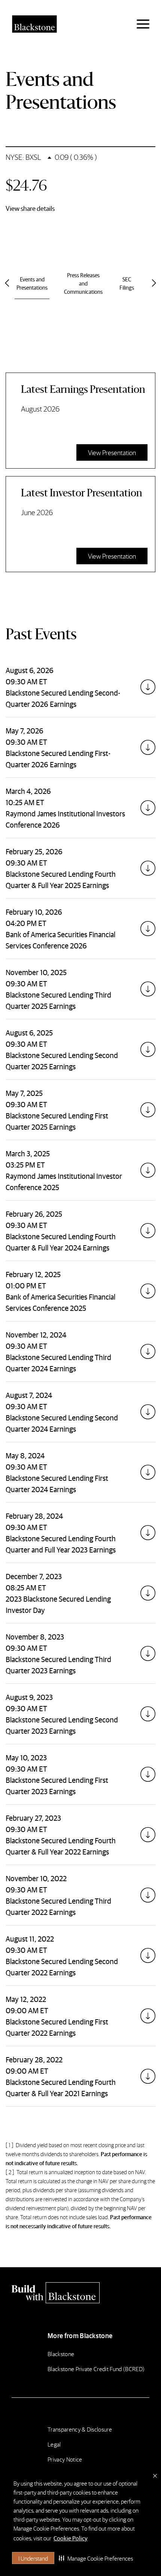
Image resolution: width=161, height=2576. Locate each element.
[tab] (80, 687)
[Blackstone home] (80, 2293)
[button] (96, 2558)
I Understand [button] (33, 2558)
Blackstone (61, 2354)
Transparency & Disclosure (80, 2429)
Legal (54, 2444)
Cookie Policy (71, 2538)
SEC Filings (127, 283)
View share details (30, 208)
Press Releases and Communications (83, 283)
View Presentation (112, 452)
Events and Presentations (32, 283)
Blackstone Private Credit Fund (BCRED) (96, 2369)
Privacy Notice (65, 2459)
